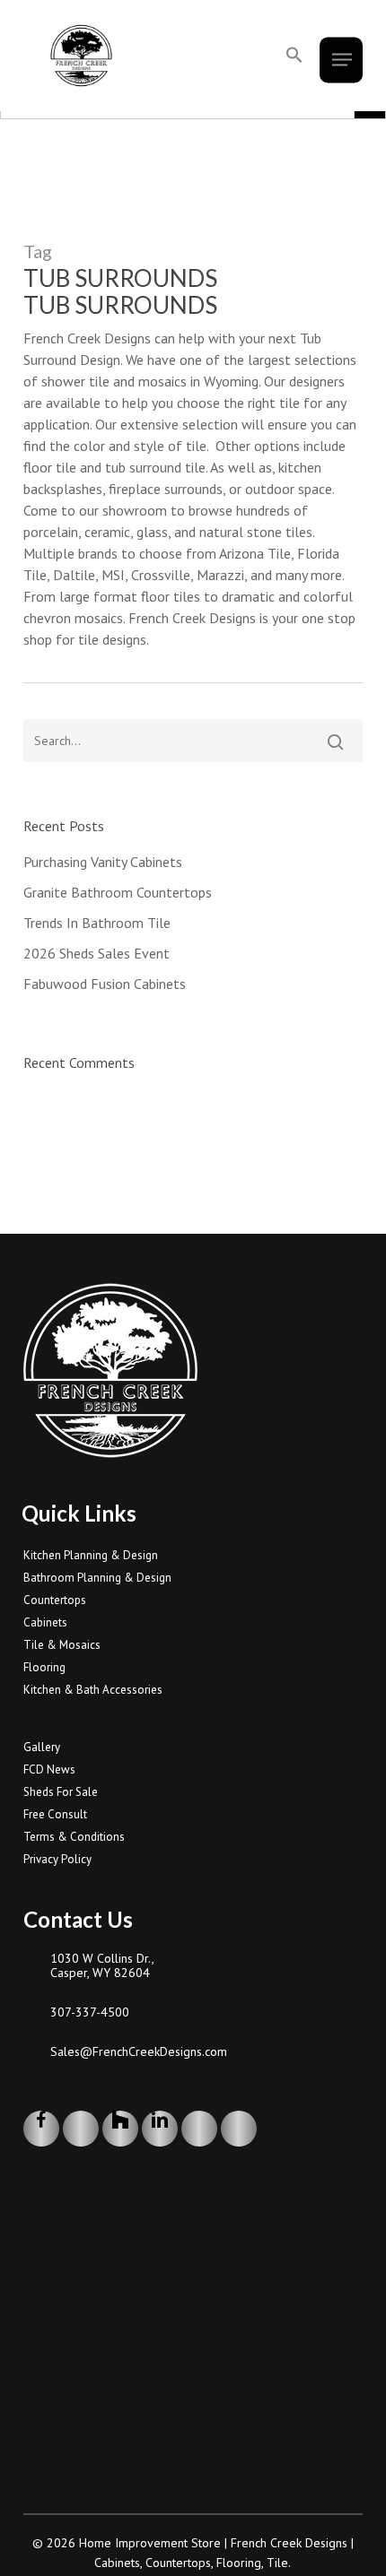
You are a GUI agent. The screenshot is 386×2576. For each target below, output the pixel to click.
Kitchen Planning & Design (91, 1555)
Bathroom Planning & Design (97, 1578)
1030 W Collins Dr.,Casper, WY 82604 (102, 1965)
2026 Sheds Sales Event (96, 953)
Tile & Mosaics (62, 1645)
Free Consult (55, 1814)
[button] (294, 56)
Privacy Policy (57, 1859)
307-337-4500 (90, 2012)
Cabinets (45, 1622)
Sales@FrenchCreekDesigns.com (139, 2051)
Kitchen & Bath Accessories (93, 1690)
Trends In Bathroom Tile (97, 923)
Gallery (42, 1747)
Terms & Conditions (74, 1837)
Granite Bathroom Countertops (118, 892)
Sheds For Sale (61, 1792)
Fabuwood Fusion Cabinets (105, 984)
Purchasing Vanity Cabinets (103, 862)
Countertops (55, 1600)
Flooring (44, 1667)
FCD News (49, 1769)
